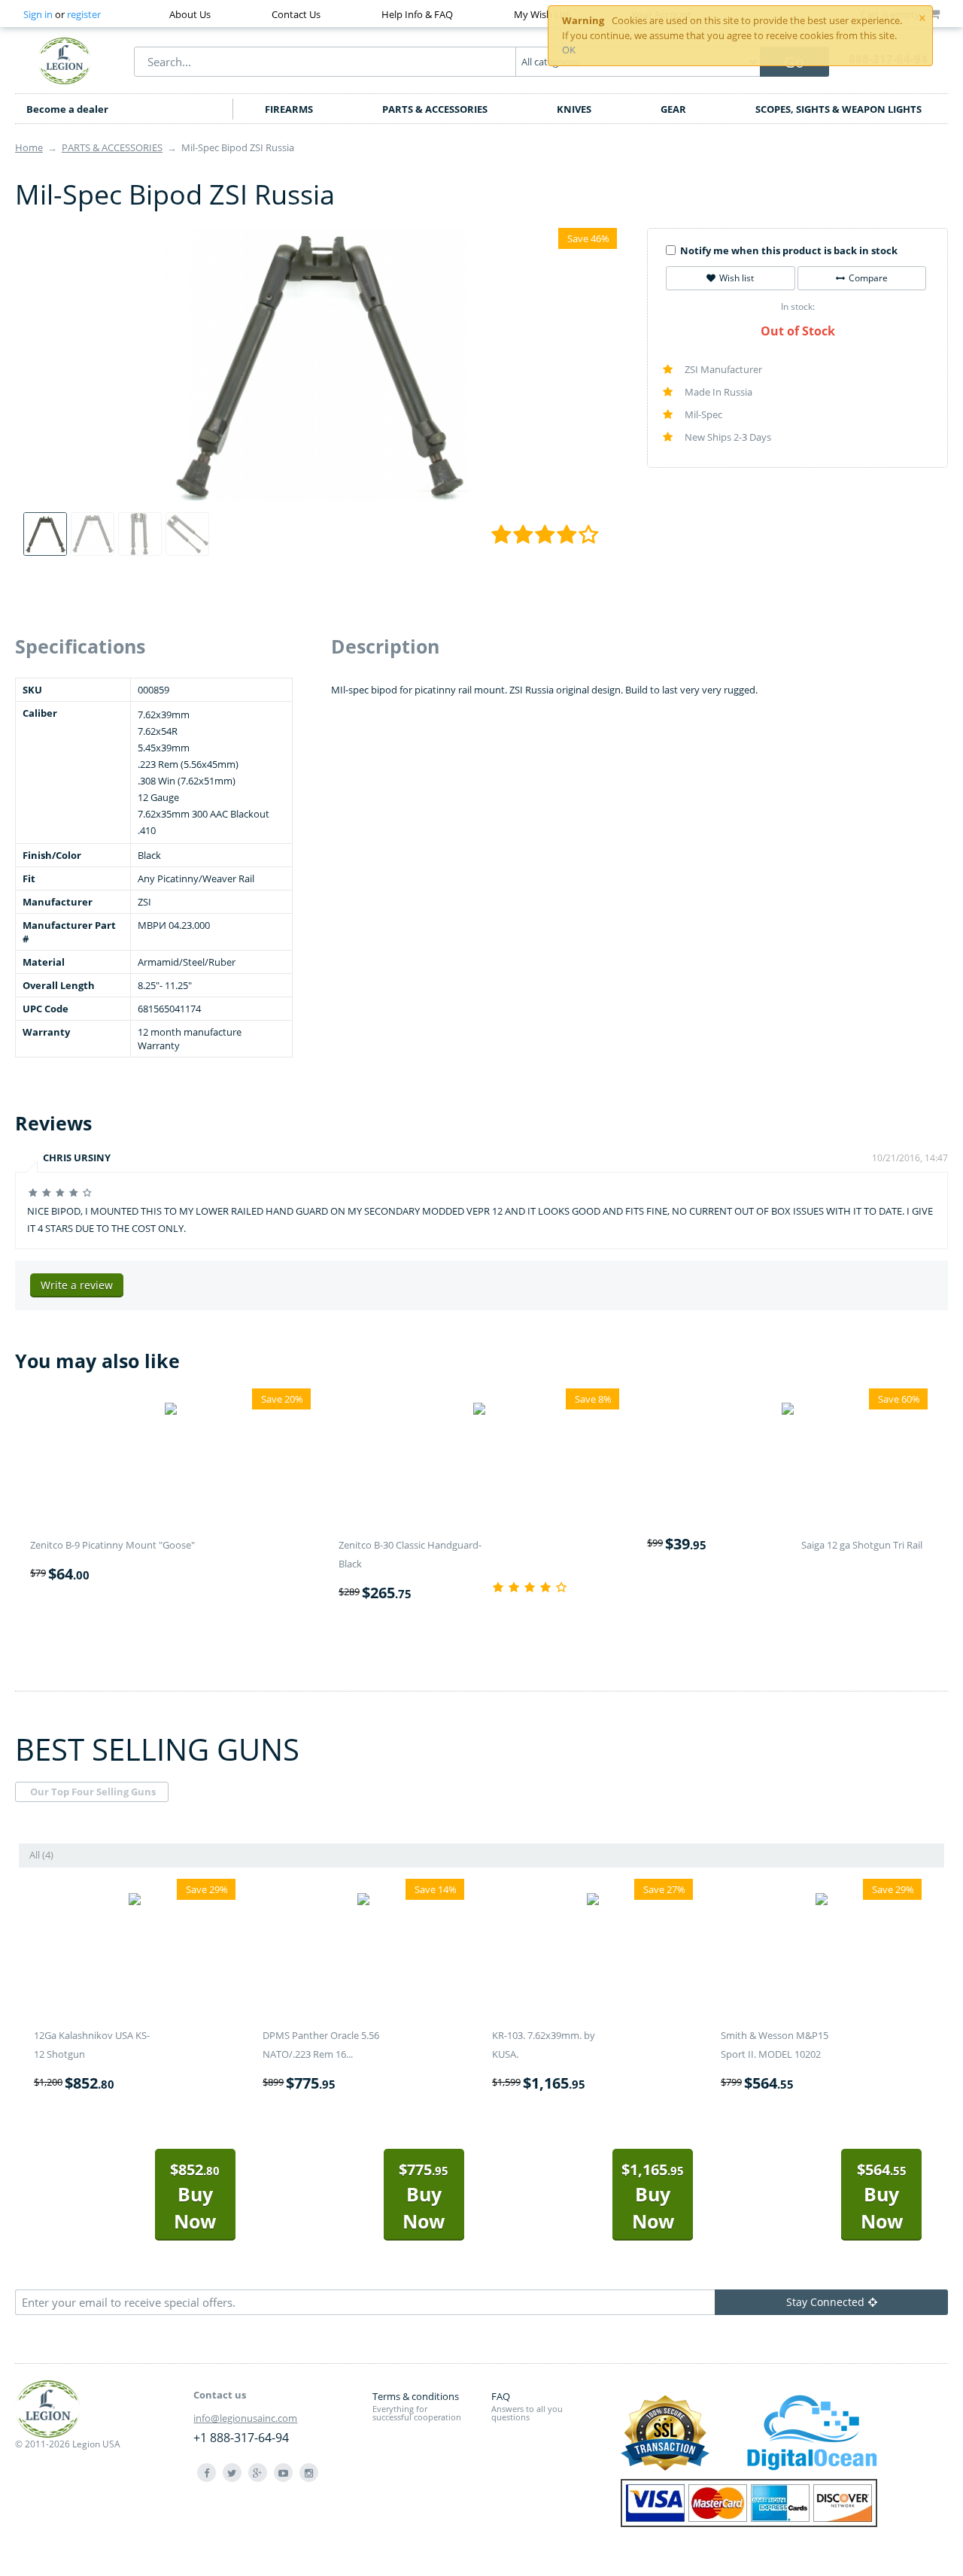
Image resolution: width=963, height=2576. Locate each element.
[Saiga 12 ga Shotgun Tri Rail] (788, 1411)
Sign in (38, 14)
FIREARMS (289, 109)
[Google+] (258, 2473)
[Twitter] (232, 2473)
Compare (868, 278)
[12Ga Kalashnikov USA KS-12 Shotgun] (135, 1901)
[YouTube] (283, 2473)
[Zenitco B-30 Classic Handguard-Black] (479, 1411)
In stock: (798, 306)
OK (569, 50)
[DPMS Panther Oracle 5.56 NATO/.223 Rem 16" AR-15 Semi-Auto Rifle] (363, 1901)
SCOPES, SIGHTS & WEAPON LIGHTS (838, 109)
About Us (190, 14)
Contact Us (296, 14)
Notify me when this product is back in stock (789, 250)
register (84, 14)
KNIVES (574, 109)
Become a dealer (67, 109)
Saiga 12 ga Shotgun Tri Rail (862, 1545)
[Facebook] (207, 2473)
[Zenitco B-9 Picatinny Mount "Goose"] (171, 1411)
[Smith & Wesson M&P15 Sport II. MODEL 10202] (822, 1901)
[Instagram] (309, 2473)
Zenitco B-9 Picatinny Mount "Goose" (112, 1545)
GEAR (673, 109)
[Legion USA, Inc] (65, 60)
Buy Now (195, 2197)
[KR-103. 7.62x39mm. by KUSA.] (593, 1901)
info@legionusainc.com (245, 2418)
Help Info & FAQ (417, 14)
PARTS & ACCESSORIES (435, 109)
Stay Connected (825, 2302)
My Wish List (542, 14)
